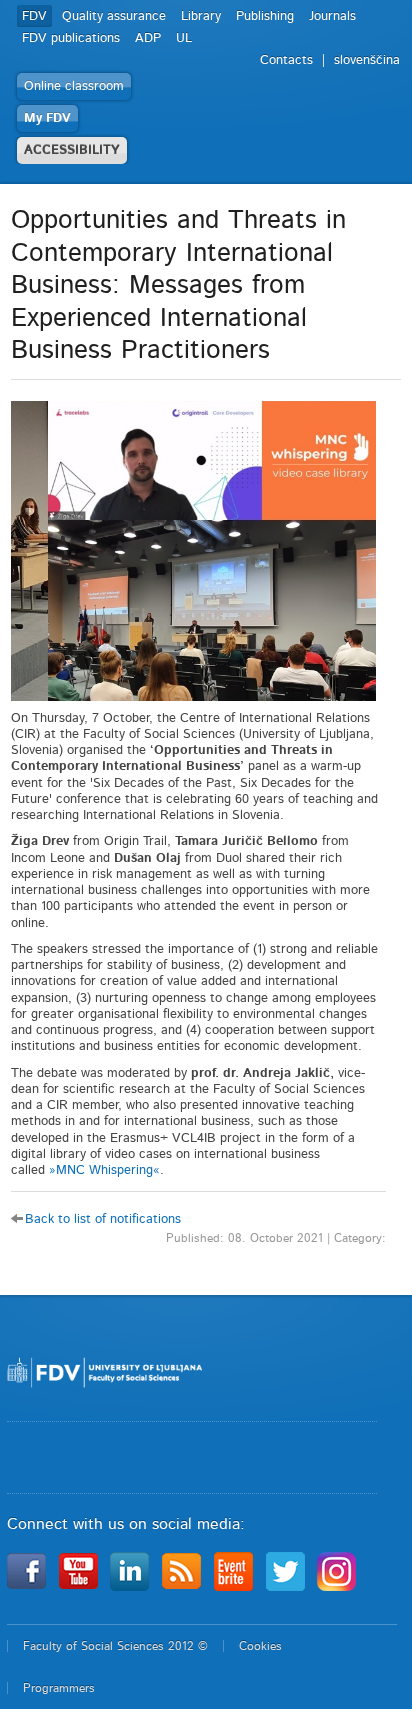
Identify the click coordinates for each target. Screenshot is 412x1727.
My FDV (47, 118)
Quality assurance (114, 16)
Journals (332, 16)
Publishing (265, 16)
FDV (34, 16)
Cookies (260, 1646)
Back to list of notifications (103, 1219)
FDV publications (71, 38)
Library (201, 16)
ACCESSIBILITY (72, 150)
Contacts (286, 60)
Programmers (59, 1688)
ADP (148, 38)
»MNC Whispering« (104, 1170)
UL (184, 38)
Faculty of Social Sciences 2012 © (115, 1646)
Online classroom (74, 86)
